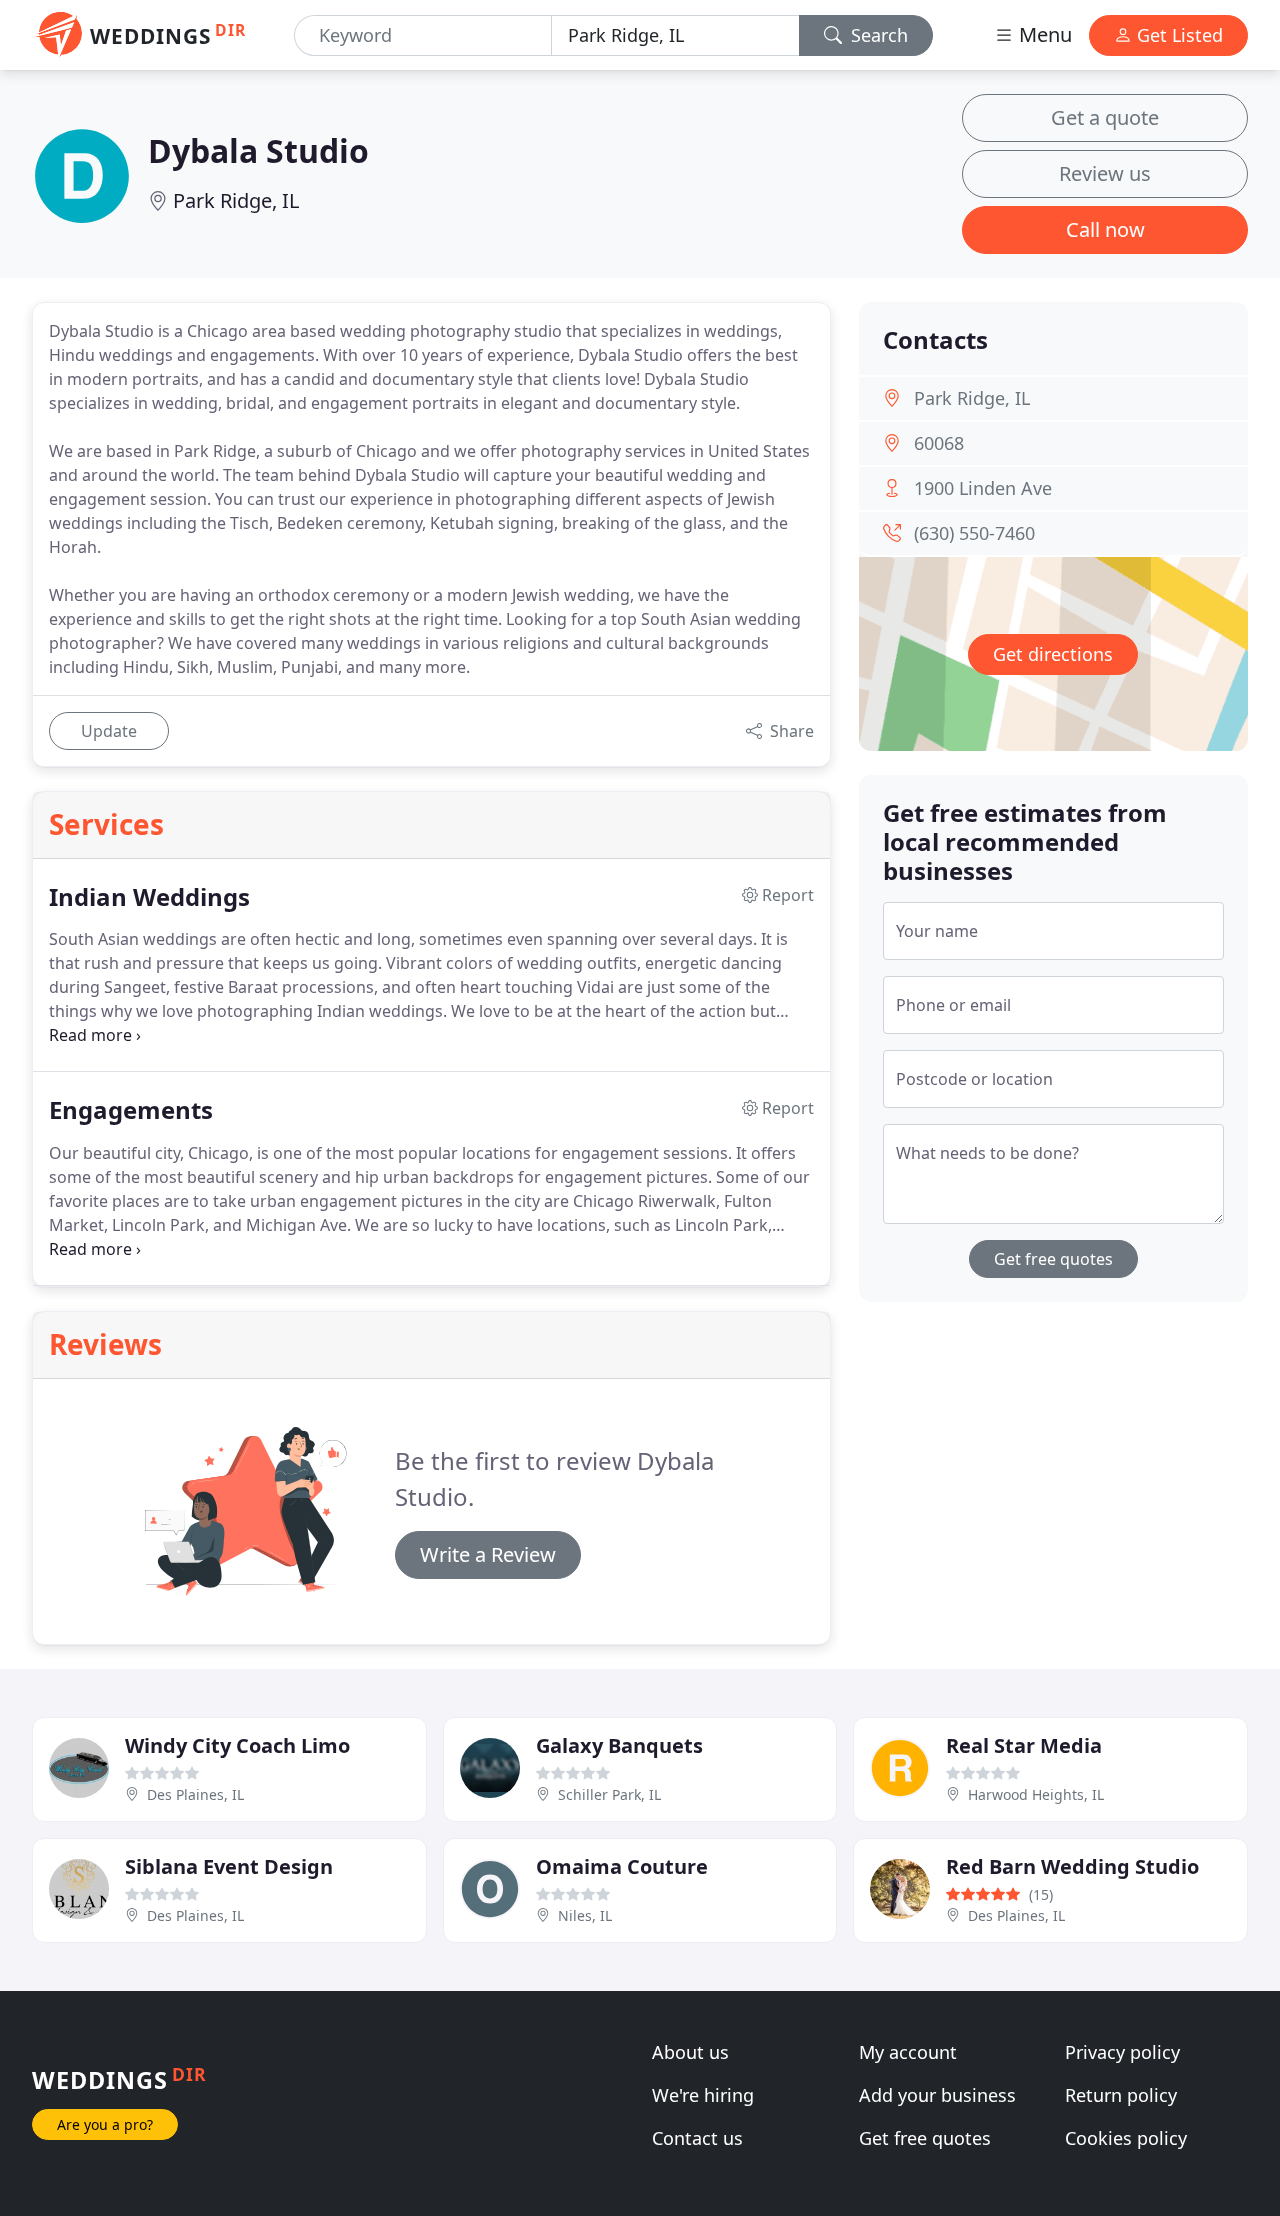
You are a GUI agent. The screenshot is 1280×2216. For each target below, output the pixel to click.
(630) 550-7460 (974, 533)
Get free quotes (1053, 1259)
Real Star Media (1024, 1745)
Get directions (1053, 654)
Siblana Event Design (229, 1866)
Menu (1043, 34)
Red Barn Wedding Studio (1072, 1866)
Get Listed (1177, 35)
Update (109, 731)
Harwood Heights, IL (1036, 1794)
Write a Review (488, 1554)
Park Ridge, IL (236, 200)
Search (877, 35)
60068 (939, 443)
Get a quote (1105, 117)
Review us (1105, 173)
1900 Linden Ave (983, 488)
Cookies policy (1126, 2138)
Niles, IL (585, 1915)
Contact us (697, 2138)
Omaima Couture (622, 1866)
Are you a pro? (105, 2124)
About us (690, 2052)
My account (908, 2052)
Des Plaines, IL (195, 1794)
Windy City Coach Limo (237, 1745)
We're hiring (703, 2095)
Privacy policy (1122, 2052)
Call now (1105, 229)
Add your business (937, 2095)
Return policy (1121, 2095)
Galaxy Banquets (619, 1745)
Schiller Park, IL (609, 1794)
